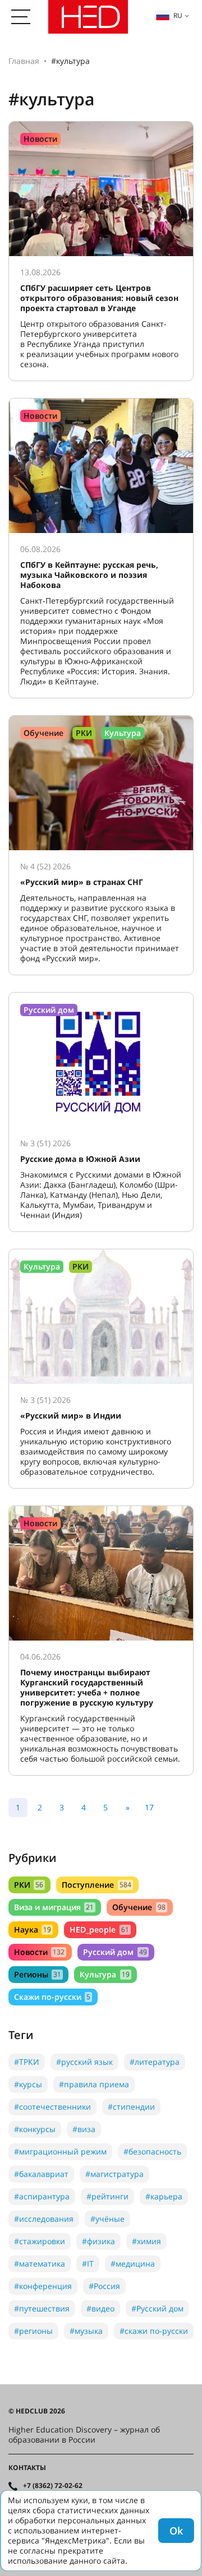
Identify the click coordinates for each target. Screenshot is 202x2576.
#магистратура (114, 2174)
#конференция (43, 2286)
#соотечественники (52, 2107)
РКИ (29, 1885)
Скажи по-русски (52, 1997)
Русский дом (115, 1952)
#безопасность (152, 2151)
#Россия (104, 2286)
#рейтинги (107, 2196)
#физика (98, 2241)
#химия (146, 2241)
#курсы (28, 2084)
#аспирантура (42, 2196)
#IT (88, 2264)
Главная (24, 61)
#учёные (107, 2219)
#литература (155, 2062)
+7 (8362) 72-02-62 (53, 2486)
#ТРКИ (27, 2062)
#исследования (44, 2219)
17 (149, 1807)
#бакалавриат (41, 2174)
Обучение (139, 1907)
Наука (33, 1929)
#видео (100, 2308)
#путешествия (42, 2308)
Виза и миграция (54, 1907)
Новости (39, 1952)
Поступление (96, 1885)
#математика (40, 2264)
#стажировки (40, 2241)
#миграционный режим (60, 2151)
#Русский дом (157, 2308)
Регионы (38, 1974)
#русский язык (84, 2062)
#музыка (86, 2331)
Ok (176, 2531)
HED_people (99, 1929)
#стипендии (131, 2107)
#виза (84, 2129)
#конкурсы (35, 2129)
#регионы (33, 2331)
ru (178, 15)
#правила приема (94, 2084)
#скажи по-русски (154, 2331)
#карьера (164, 2196)
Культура (104, 1974)
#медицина (133, 2264)
